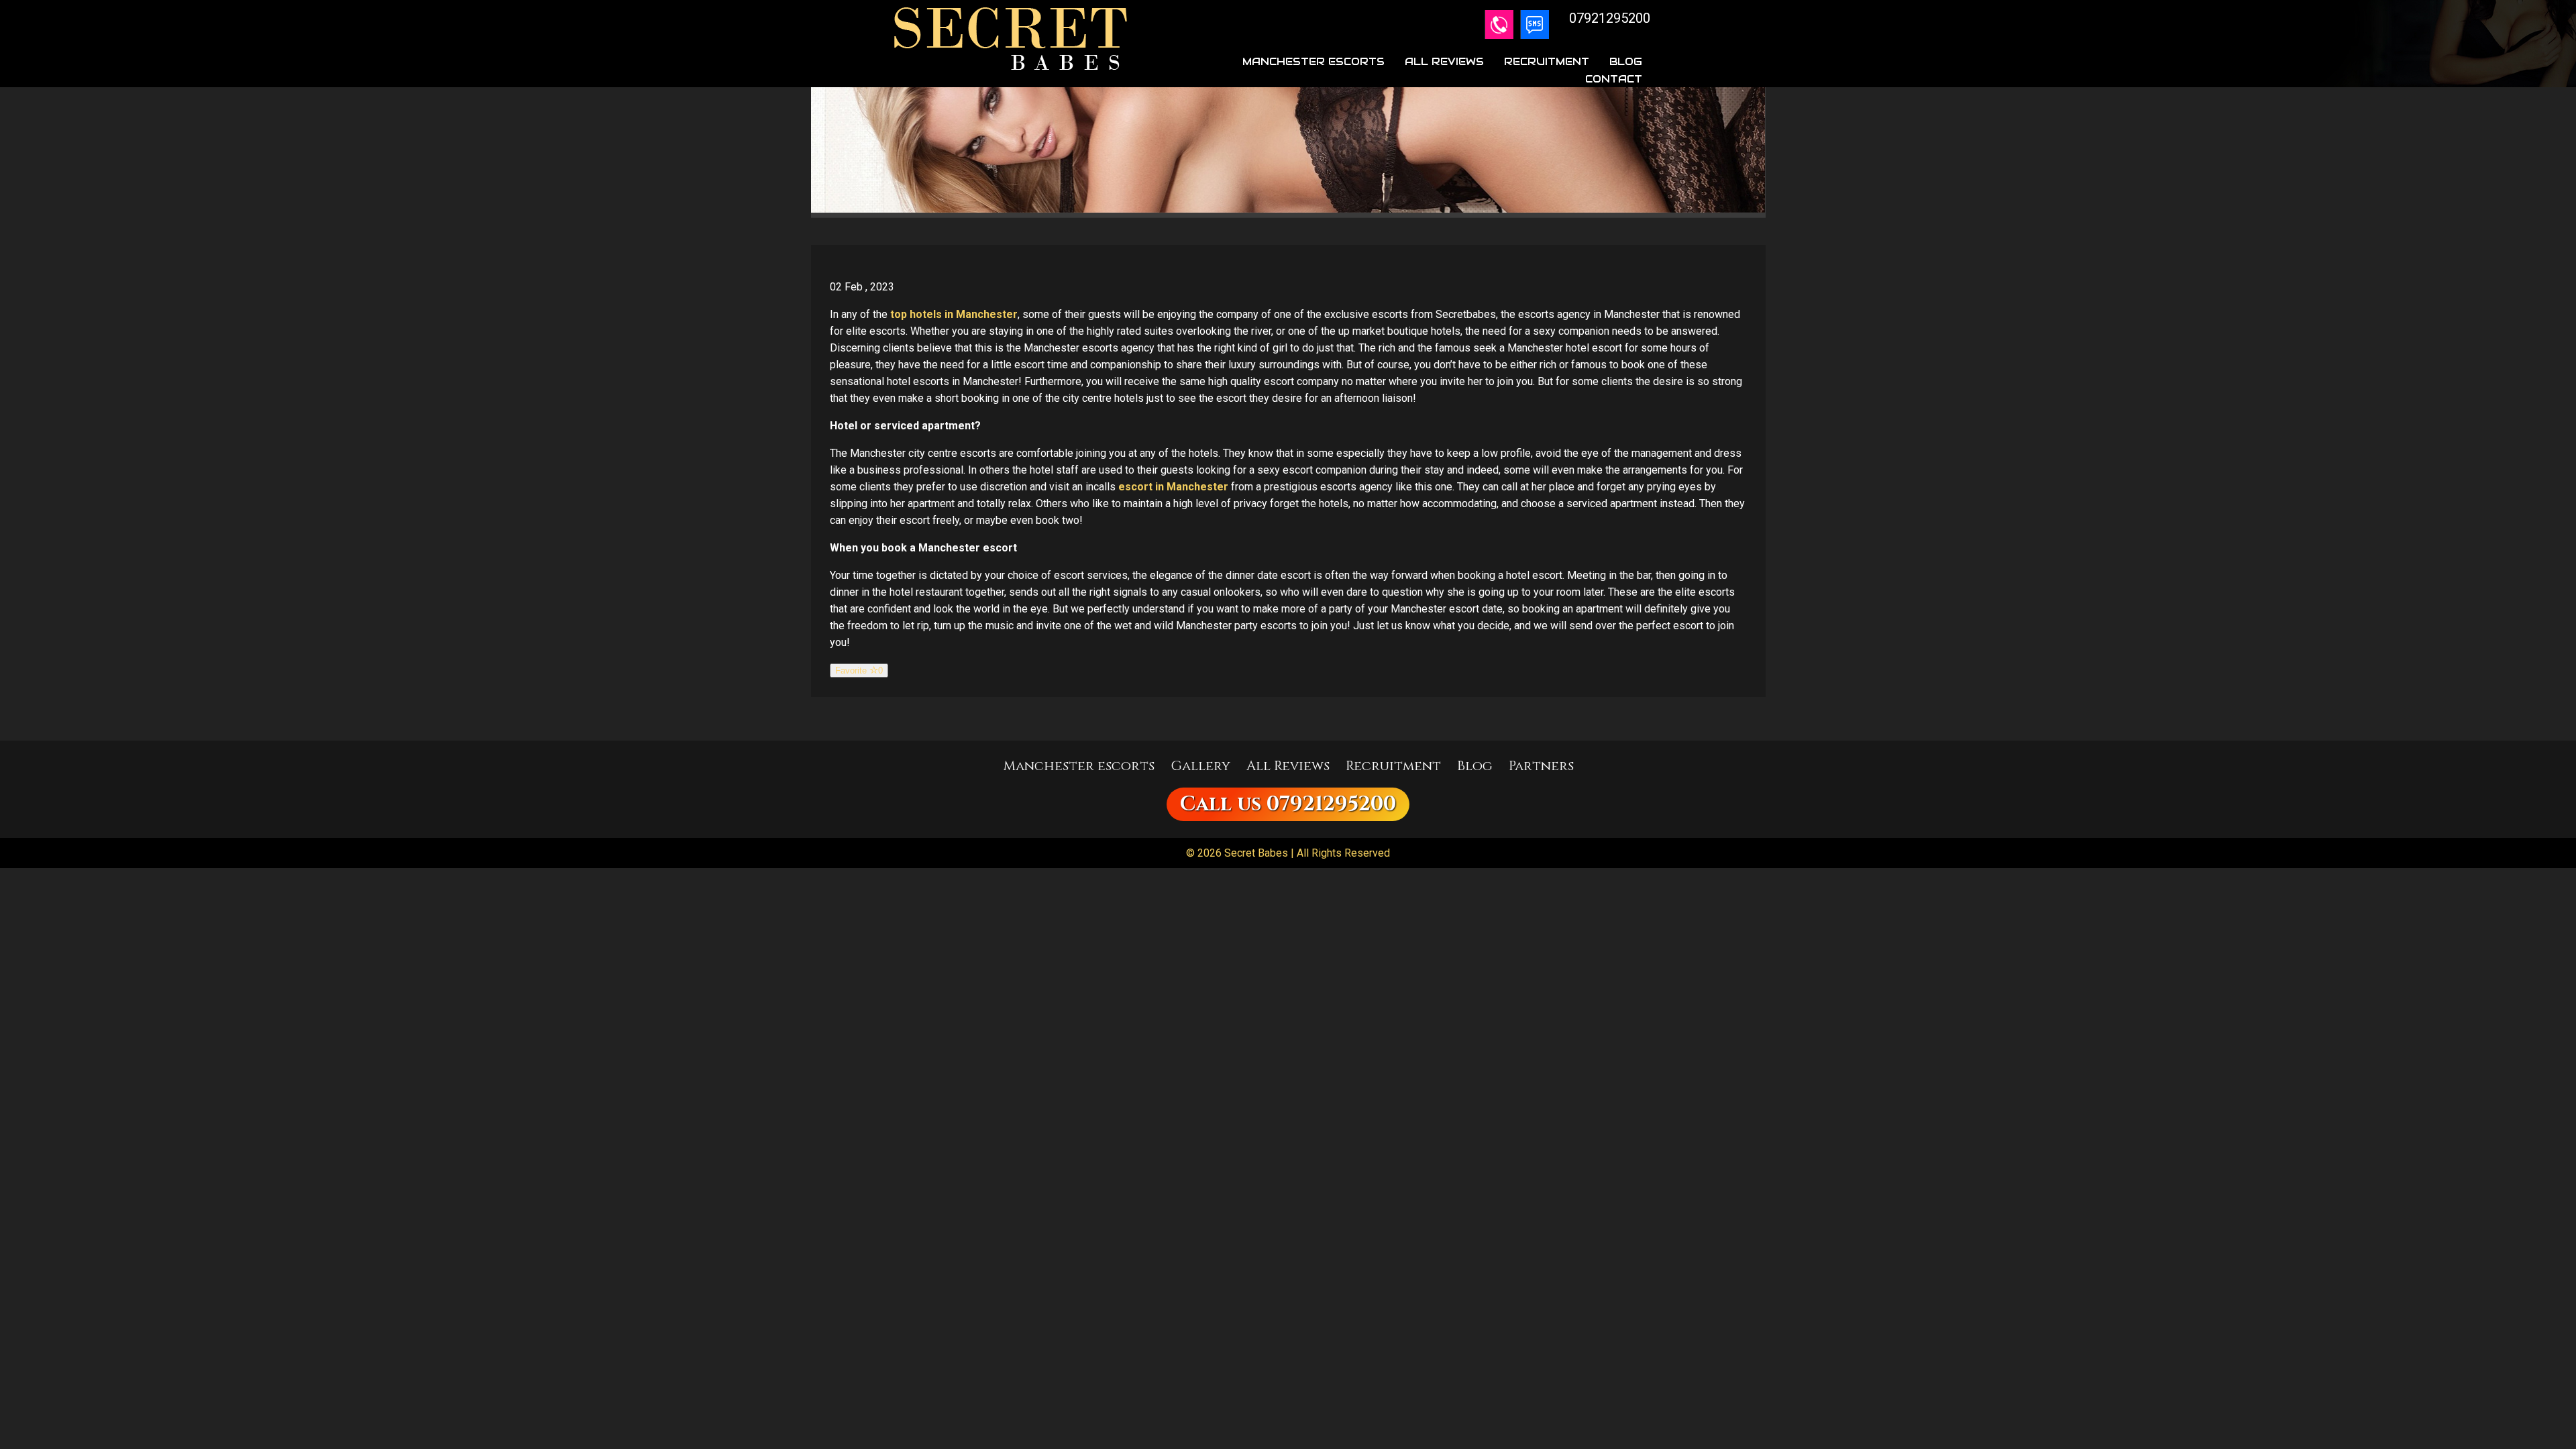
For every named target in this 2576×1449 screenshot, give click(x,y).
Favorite (859, 670)
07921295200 (1331, 804)
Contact (1614, 79)
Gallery (1200, 766)
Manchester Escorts (1313, 61)
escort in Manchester (1173, 487)
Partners (1541, 766)
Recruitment (1547, 61)
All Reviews (1444, 61)
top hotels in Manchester (954, 314)
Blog (1626, 61)
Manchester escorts (1079, 766)
